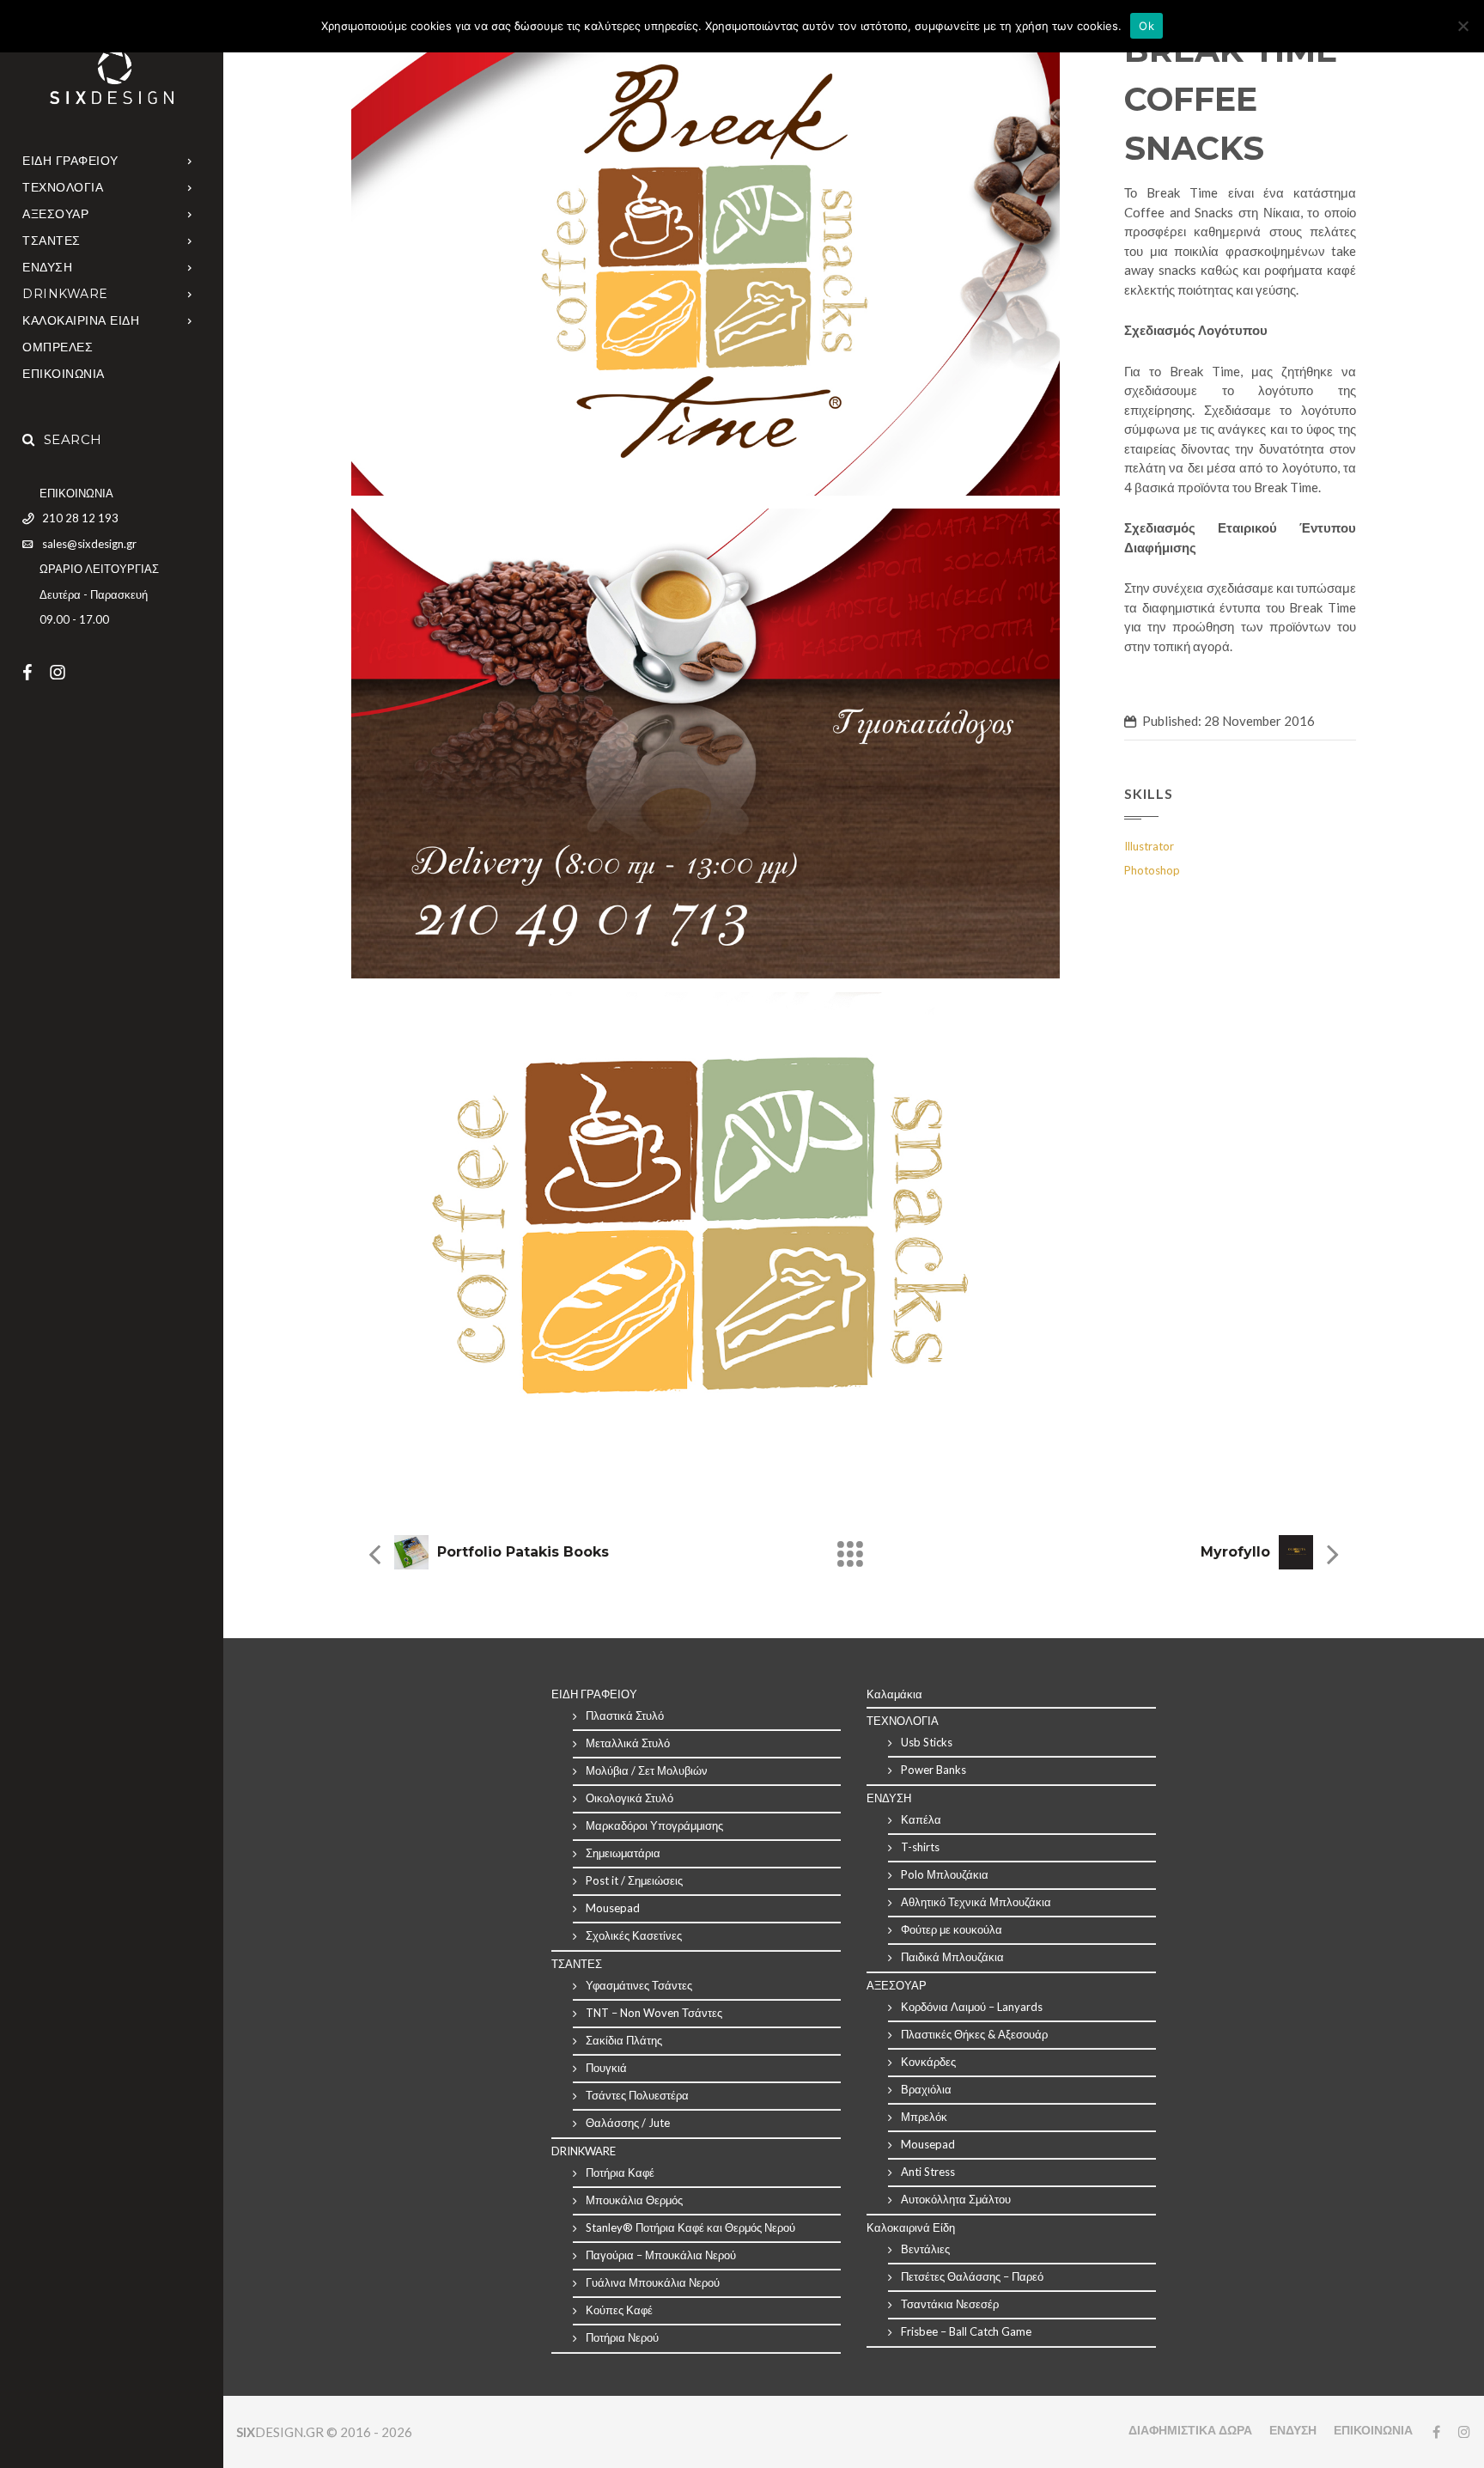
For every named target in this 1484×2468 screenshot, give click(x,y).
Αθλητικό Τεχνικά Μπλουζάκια (976, 1902)
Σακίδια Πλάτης (624, 2040)
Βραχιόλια (926, 2089)
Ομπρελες (58, 347)
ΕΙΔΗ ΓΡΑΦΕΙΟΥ (70, 161)
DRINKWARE (65, 294)
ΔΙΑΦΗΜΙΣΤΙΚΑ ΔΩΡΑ (1190, 2430)
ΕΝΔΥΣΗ (47, 267)
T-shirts (920, 1847)
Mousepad (613, 1908)
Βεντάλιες (925, 2249)
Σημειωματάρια (623, 1853)
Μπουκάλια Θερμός (634, 2200)
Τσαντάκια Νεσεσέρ (950, 2304)
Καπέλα (921, 1819)
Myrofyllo (1235, 1552)
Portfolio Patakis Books (523, 1552)
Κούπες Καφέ (619, 2310)
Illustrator (1149, 846)
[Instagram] (66, 672)
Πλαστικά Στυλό (625, 1715)
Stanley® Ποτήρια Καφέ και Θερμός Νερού (690, 2227)
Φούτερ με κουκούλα (952, 1929)
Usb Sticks (927, 1742)
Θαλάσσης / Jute (628, 2123)
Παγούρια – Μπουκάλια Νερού (661, 2255)
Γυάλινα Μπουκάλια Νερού (653, 2282)
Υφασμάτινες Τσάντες (639, 1985)
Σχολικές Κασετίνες (634, 1935)
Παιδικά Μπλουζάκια (952, 1957)
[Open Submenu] (190, 160)
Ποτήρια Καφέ (620, 2172)
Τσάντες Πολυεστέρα (637, 2095)
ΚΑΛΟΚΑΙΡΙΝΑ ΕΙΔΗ (81, 320)
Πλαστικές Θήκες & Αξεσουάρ (974, 2034)
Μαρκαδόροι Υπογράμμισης (654, 1825)
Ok (1146, 26)
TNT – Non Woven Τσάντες (654, 2013)
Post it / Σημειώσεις (634, 1880)
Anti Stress (928, 2172)
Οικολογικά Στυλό (629, 1798)
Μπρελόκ (924, 2117)
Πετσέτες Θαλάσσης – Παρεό (972, 2276)
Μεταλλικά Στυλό (628, 1743)
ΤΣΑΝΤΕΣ (52, 241)
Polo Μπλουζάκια (945, 1874)
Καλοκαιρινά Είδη (911, 2227)
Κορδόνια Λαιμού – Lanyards (972, 2007)
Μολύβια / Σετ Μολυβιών (647, 1770)
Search (73, 439)
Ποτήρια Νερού (622, 2337)
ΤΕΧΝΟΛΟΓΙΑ (63, 187)
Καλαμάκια (894, 1694)
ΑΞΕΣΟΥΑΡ (55, 214)
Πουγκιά (606, 2068)
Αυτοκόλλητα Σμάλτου (956, 2199)
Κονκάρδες (928, 2062)
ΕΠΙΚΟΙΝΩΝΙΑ (64, 374)
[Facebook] (36, 672)
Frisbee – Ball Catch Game (966, 2331)
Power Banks (934, 1770)
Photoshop (1152, 870)
